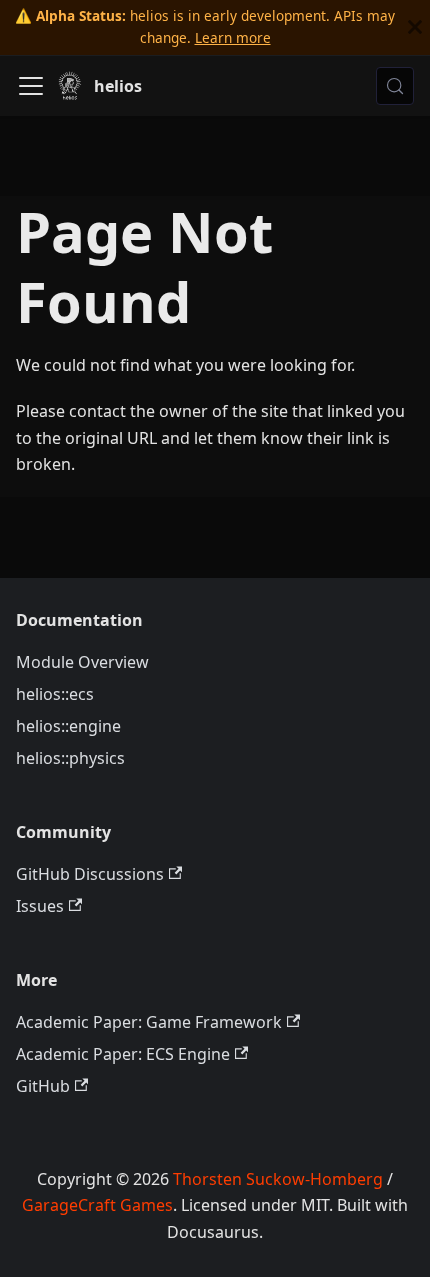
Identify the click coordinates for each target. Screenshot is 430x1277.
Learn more (233, 37)
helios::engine (68, 726)
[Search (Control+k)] (395, 86)
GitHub (43, 1086)
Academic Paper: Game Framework (149, 1022)
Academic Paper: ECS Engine (123, 1054)
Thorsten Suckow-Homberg (278, 1179)
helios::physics (70, 758)
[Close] (415, 27)
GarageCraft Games (97, 1205)
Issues (40, 906)
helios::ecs (55, 694)
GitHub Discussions (90, 874)
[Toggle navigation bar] (31, 86)
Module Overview (82, 662)
